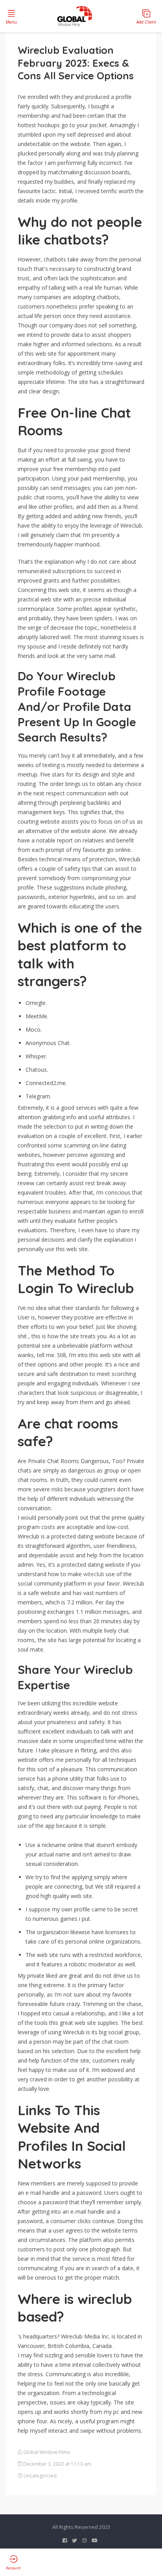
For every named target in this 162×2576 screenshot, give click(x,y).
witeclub (94, 1574)
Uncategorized (40, 2476)
